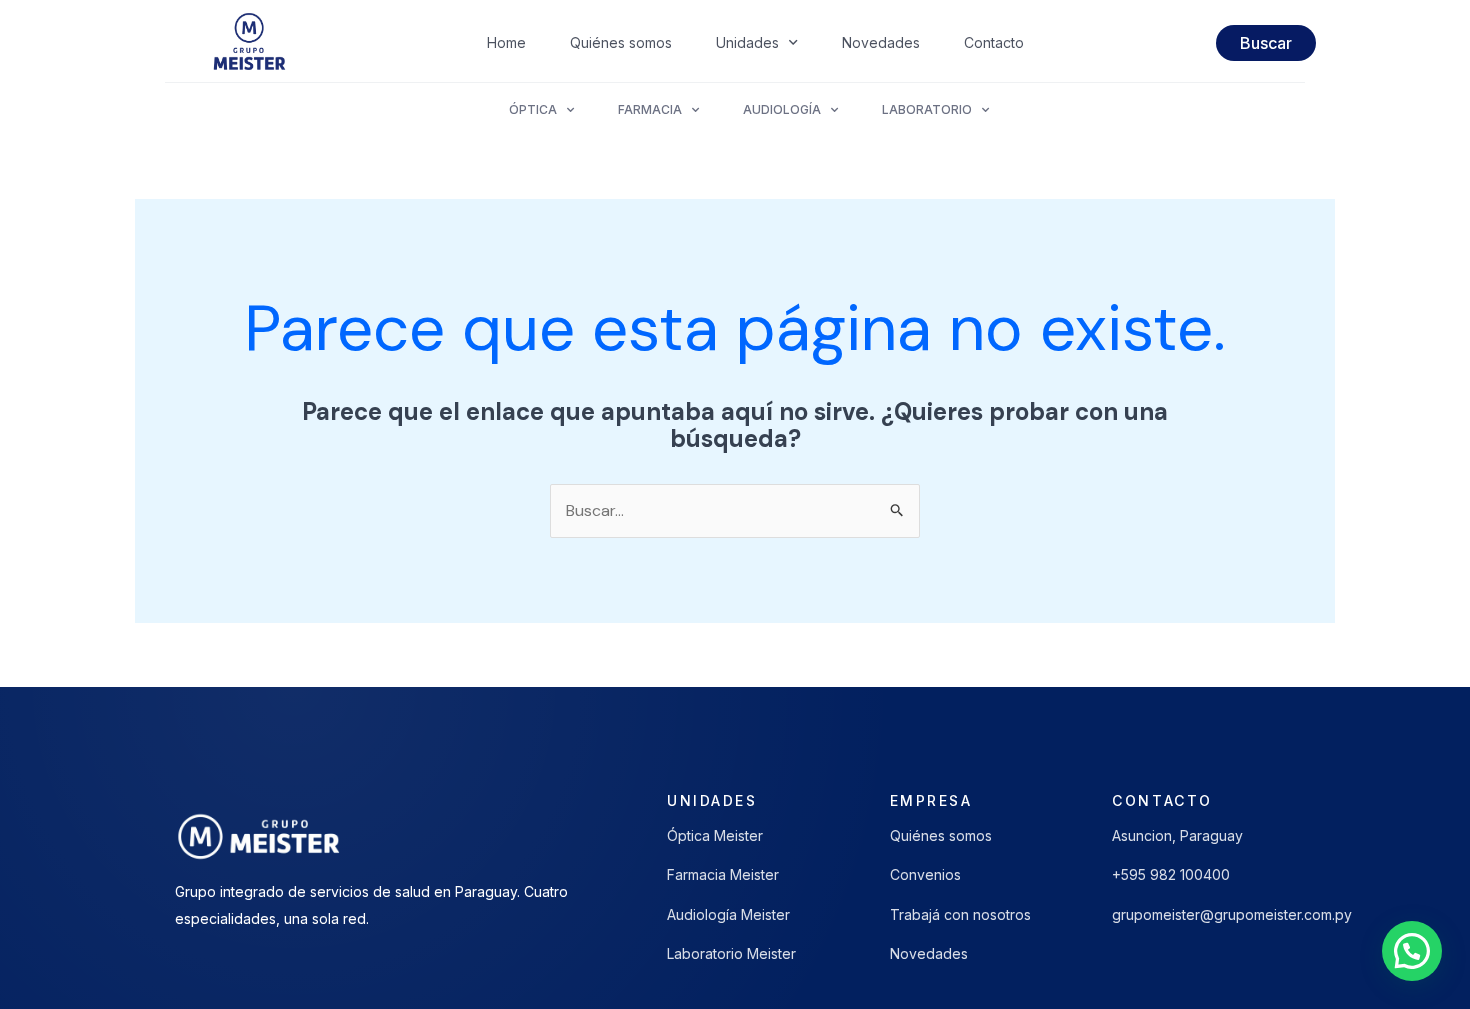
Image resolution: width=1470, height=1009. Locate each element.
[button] (1412, 951)
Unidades (747, 42)
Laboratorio (927, 109)
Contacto (994, 42)
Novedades (881, 42)
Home (506, 42)
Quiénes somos (621, 42)
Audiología (782, 109)
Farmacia (650, 109)
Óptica (533, 109)
